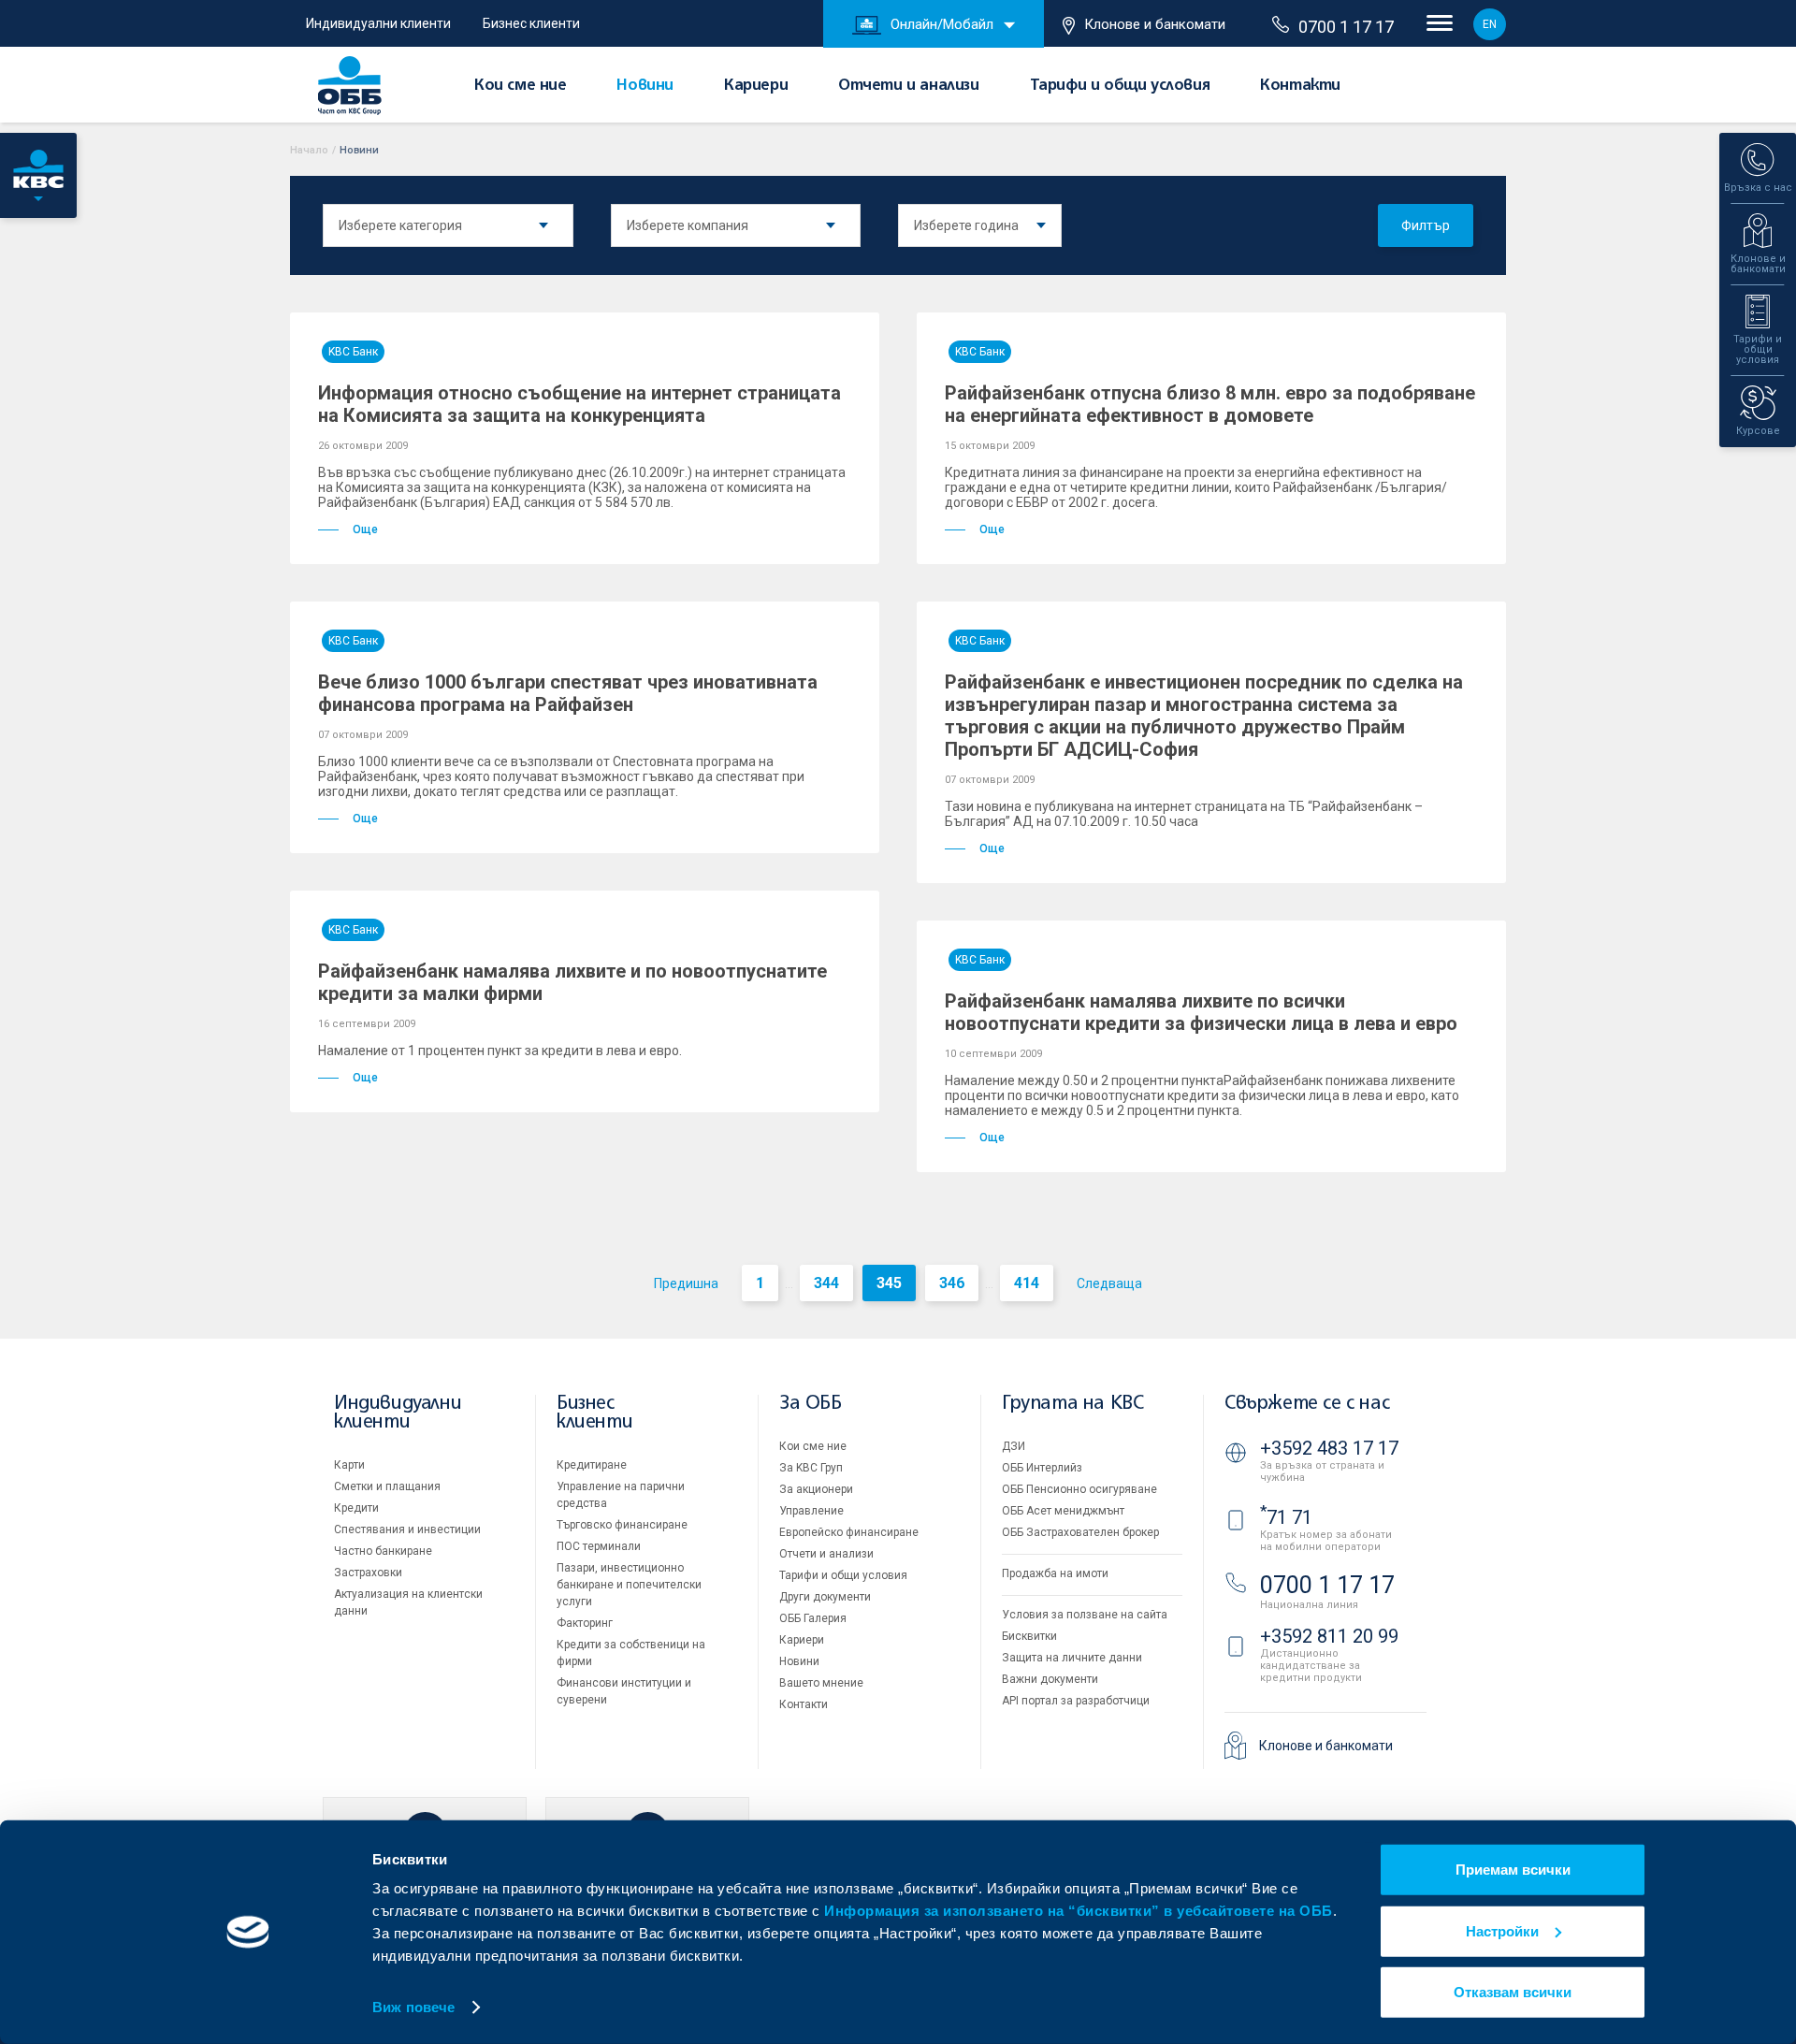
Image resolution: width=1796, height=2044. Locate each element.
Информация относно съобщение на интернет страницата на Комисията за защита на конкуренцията (579, 404)
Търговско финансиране (622, 1525)
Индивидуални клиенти (378, 23)
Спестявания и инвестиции (407, 1529)
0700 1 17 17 (1346, 27)
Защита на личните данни (1072, 1658)
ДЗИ (1014, 1446)
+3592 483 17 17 (1329, 1448)
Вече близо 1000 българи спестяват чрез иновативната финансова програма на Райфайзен (568, 693)
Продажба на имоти (1055, 1573)
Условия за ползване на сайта (1085, 1615)
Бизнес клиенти (531, 23)
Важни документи (1050, 1679)
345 (889, 1283)
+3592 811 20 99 (1329, 1636)
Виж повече (413, 2007)
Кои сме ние (521, 86)
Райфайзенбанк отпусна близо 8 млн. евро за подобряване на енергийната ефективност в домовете (1210, 404)
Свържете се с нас (1307, 1404)
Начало (309, 150)
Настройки (1502, 1930)
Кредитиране (592, 1465)
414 (1027, 1283)
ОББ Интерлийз (1042, 1468)
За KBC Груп (811, 1468)
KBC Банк (353, 352)
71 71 (1286, 1517)
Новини (645, 86)
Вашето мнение (821, 1683)
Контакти (1300, 86)
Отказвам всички (1513, 1992)
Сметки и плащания (387, 1486)
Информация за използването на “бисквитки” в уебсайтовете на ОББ (1079, 1911)
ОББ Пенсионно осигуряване (1079, 1489)
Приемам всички (1513, 1870)
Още (365, 529)
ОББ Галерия (813, 1618)
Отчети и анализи (909, 86)
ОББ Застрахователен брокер (1080, 1532)
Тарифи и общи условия (1120, 86)
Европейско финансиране (849, 1532)
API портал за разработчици (1076, 1701)
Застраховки (368, 1573)
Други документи (825, 1597)
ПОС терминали (599, 1546)
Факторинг (585, 1623)
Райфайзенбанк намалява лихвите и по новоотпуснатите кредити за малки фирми (572, 982)
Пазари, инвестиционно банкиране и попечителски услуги (629, 1585)
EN (1490, 24)
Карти (349, 1465)
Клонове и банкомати (1155, 24)
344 (826, 1283)
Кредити (356, 1508)
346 (952, 1283)
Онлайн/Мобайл (942, 24)
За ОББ (811, 1404)
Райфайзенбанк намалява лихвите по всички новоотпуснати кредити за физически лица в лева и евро (1201, 1012)
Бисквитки (1029, 1636)
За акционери (816, 1489)
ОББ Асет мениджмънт (1063, 1511)
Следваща (1109, 1283)
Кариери (756, 86)
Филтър (1426, 225)
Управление (811, 1511)
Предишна (686, 1283)
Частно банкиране (383, 1551)
